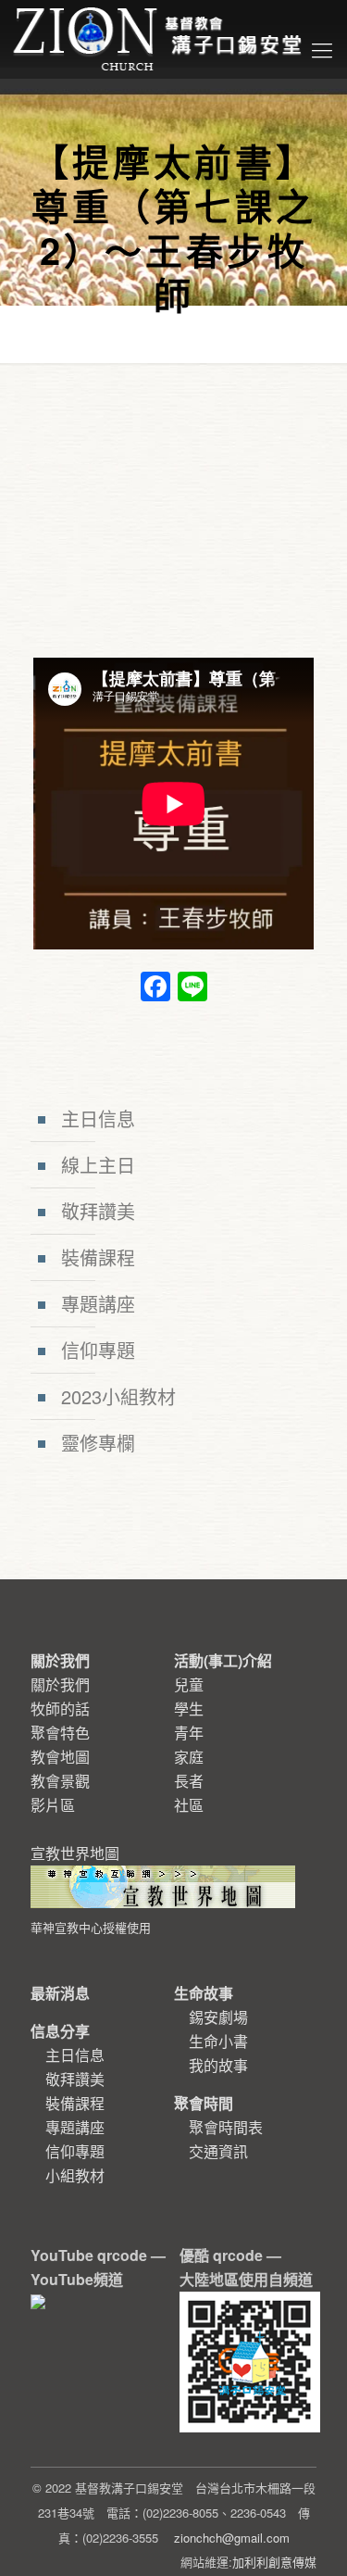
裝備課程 (98, 1257)
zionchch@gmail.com (232, 2538)
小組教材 (75, 2175)
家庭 (189, 1757)
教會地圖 (60, 1757)
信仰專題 (98, 1350)
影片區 (53, 1805)
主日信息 (98, 1118)
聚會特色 (60, 1733)
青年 (189, 1733)
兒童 (189, 1684)
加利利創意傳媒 (274, 2562)
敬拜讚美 (98, 1211)
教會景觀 (60, 1781)
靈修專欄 (98, 1443)
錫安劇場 (218, 2017)
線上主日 (98, 1165)
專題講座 (98, 1304)
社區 (189, 1805)
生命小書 (218, 2041)
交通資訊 (218, 2151)
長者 (189, 1781)
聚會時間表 (226, 2127)
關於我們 (60, 1684)
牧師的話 (60, 1709)
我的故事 (218, 2065)
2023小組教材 (118, 1396)
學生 (189, 1709)
